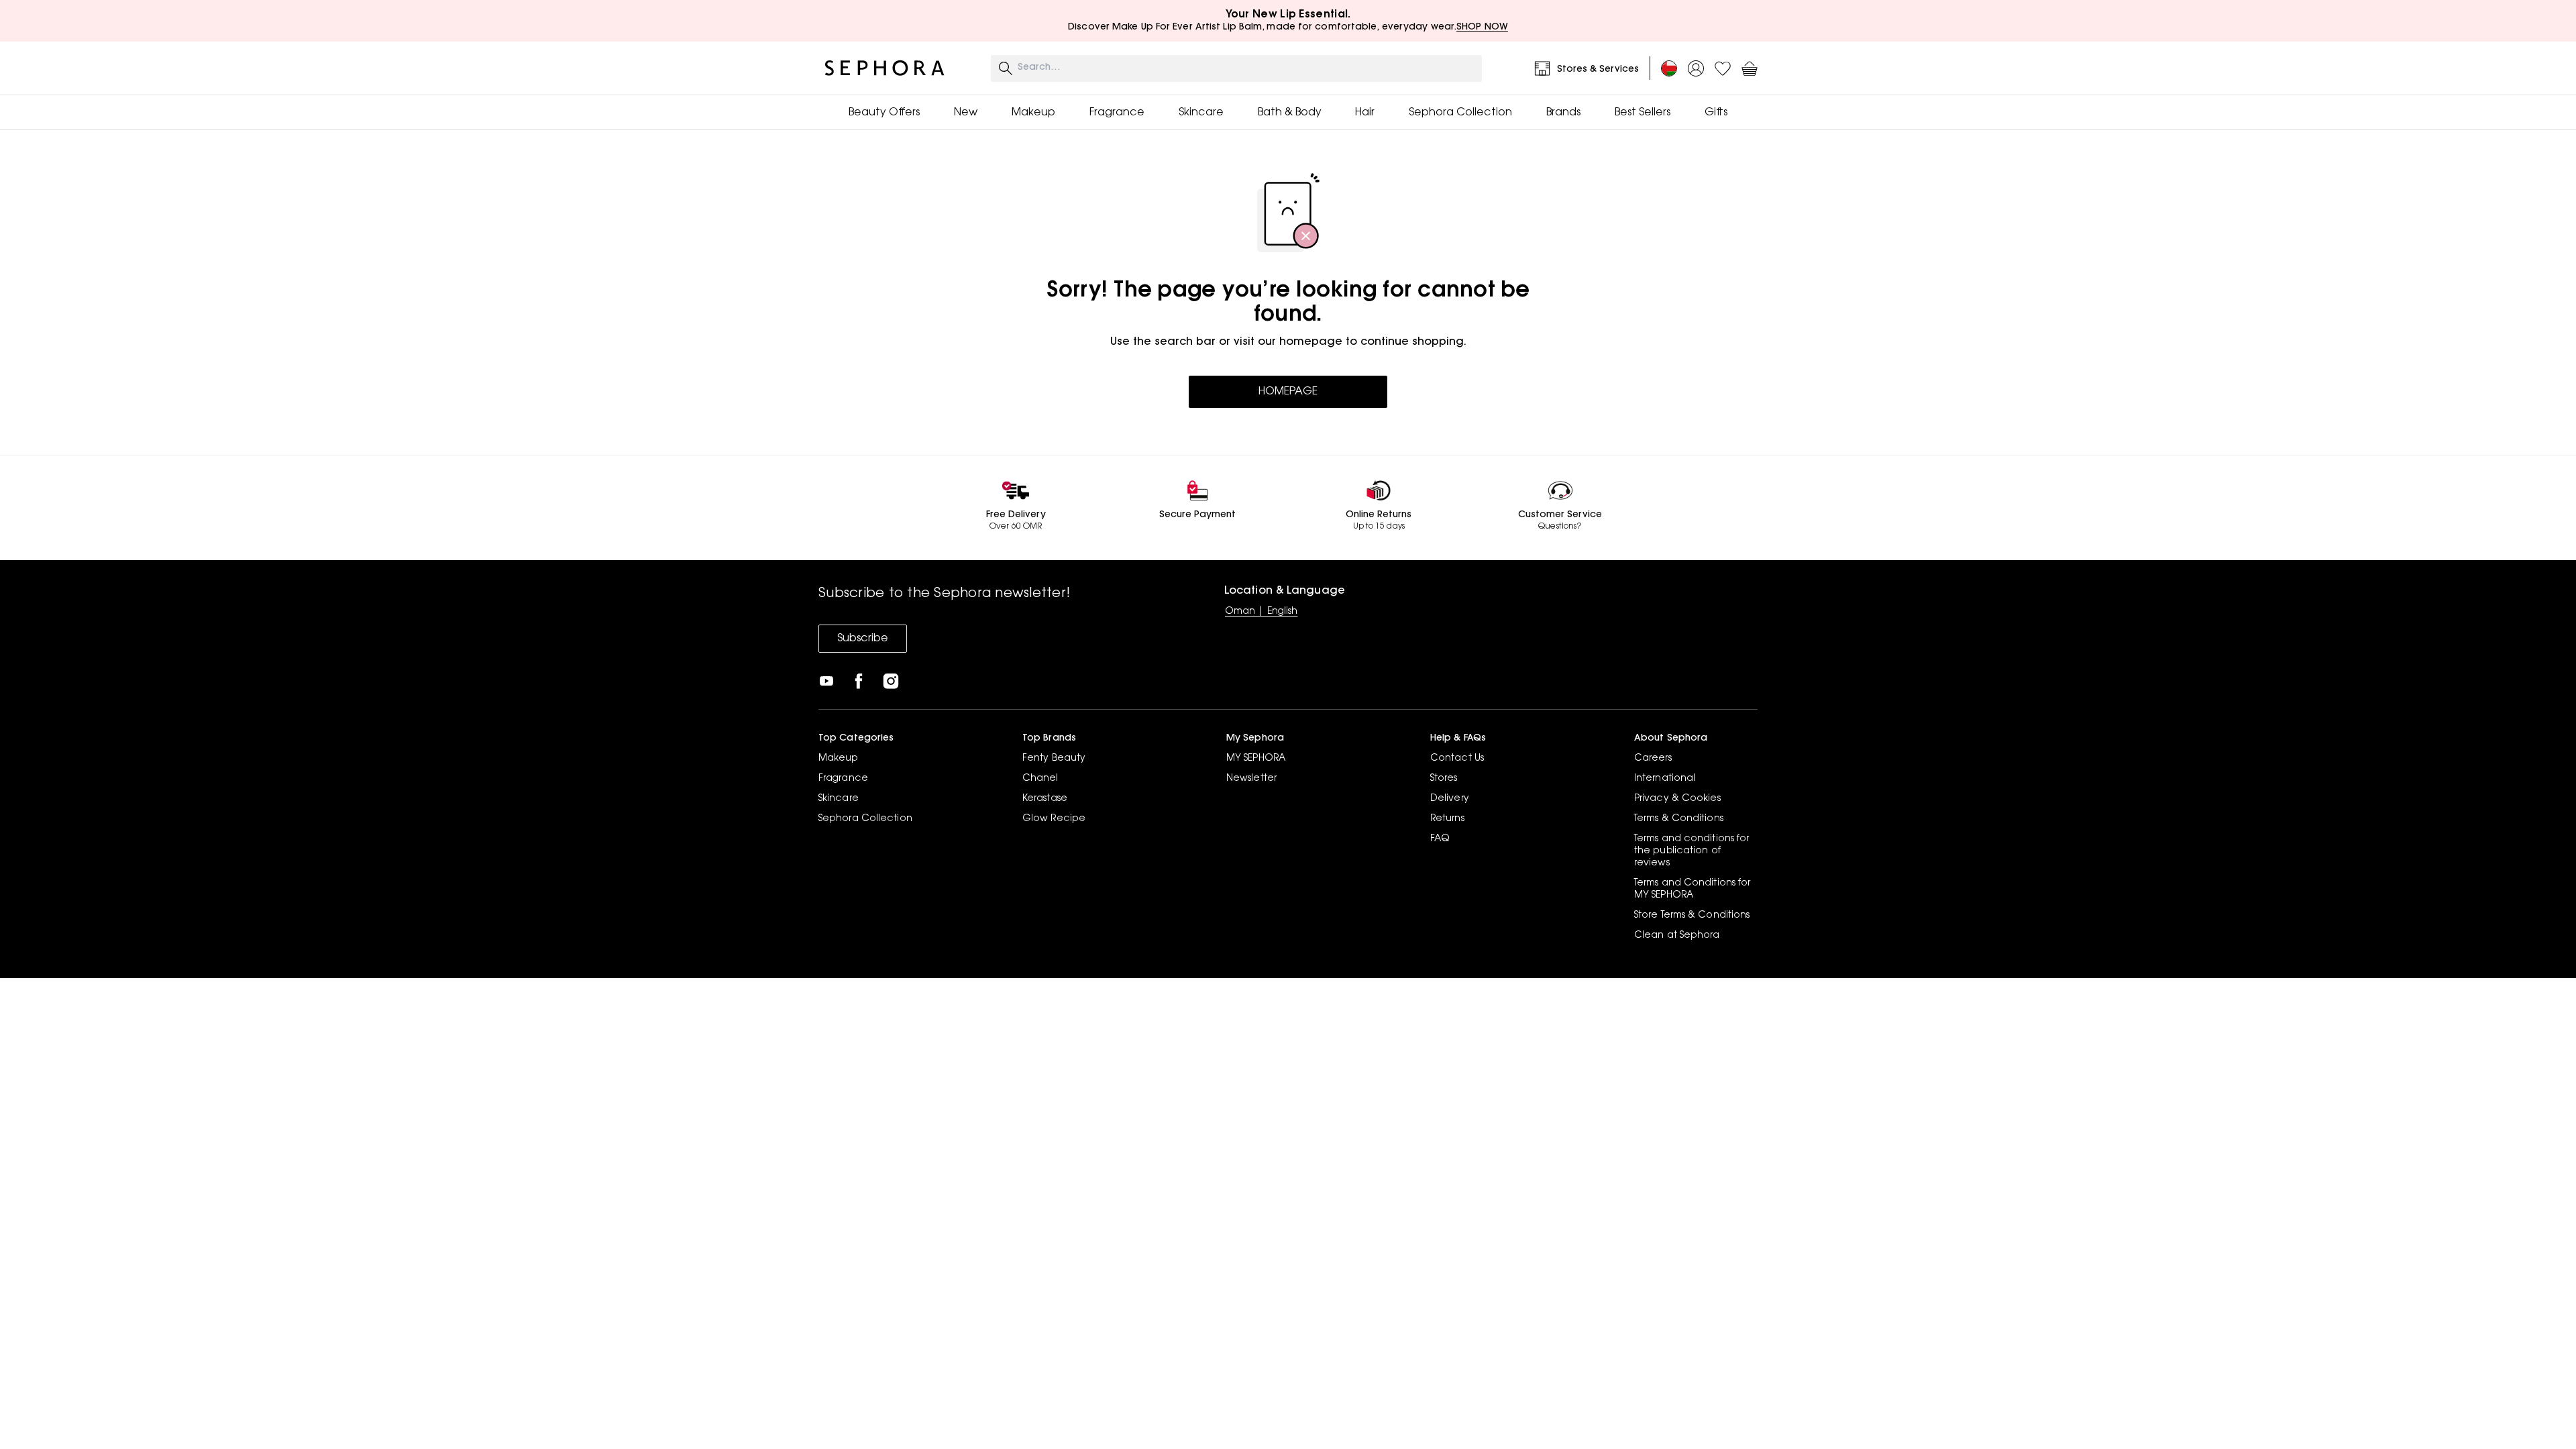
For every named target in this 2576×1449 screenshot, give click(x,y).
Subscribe (863, 639)
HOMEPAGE (1288, 392)
